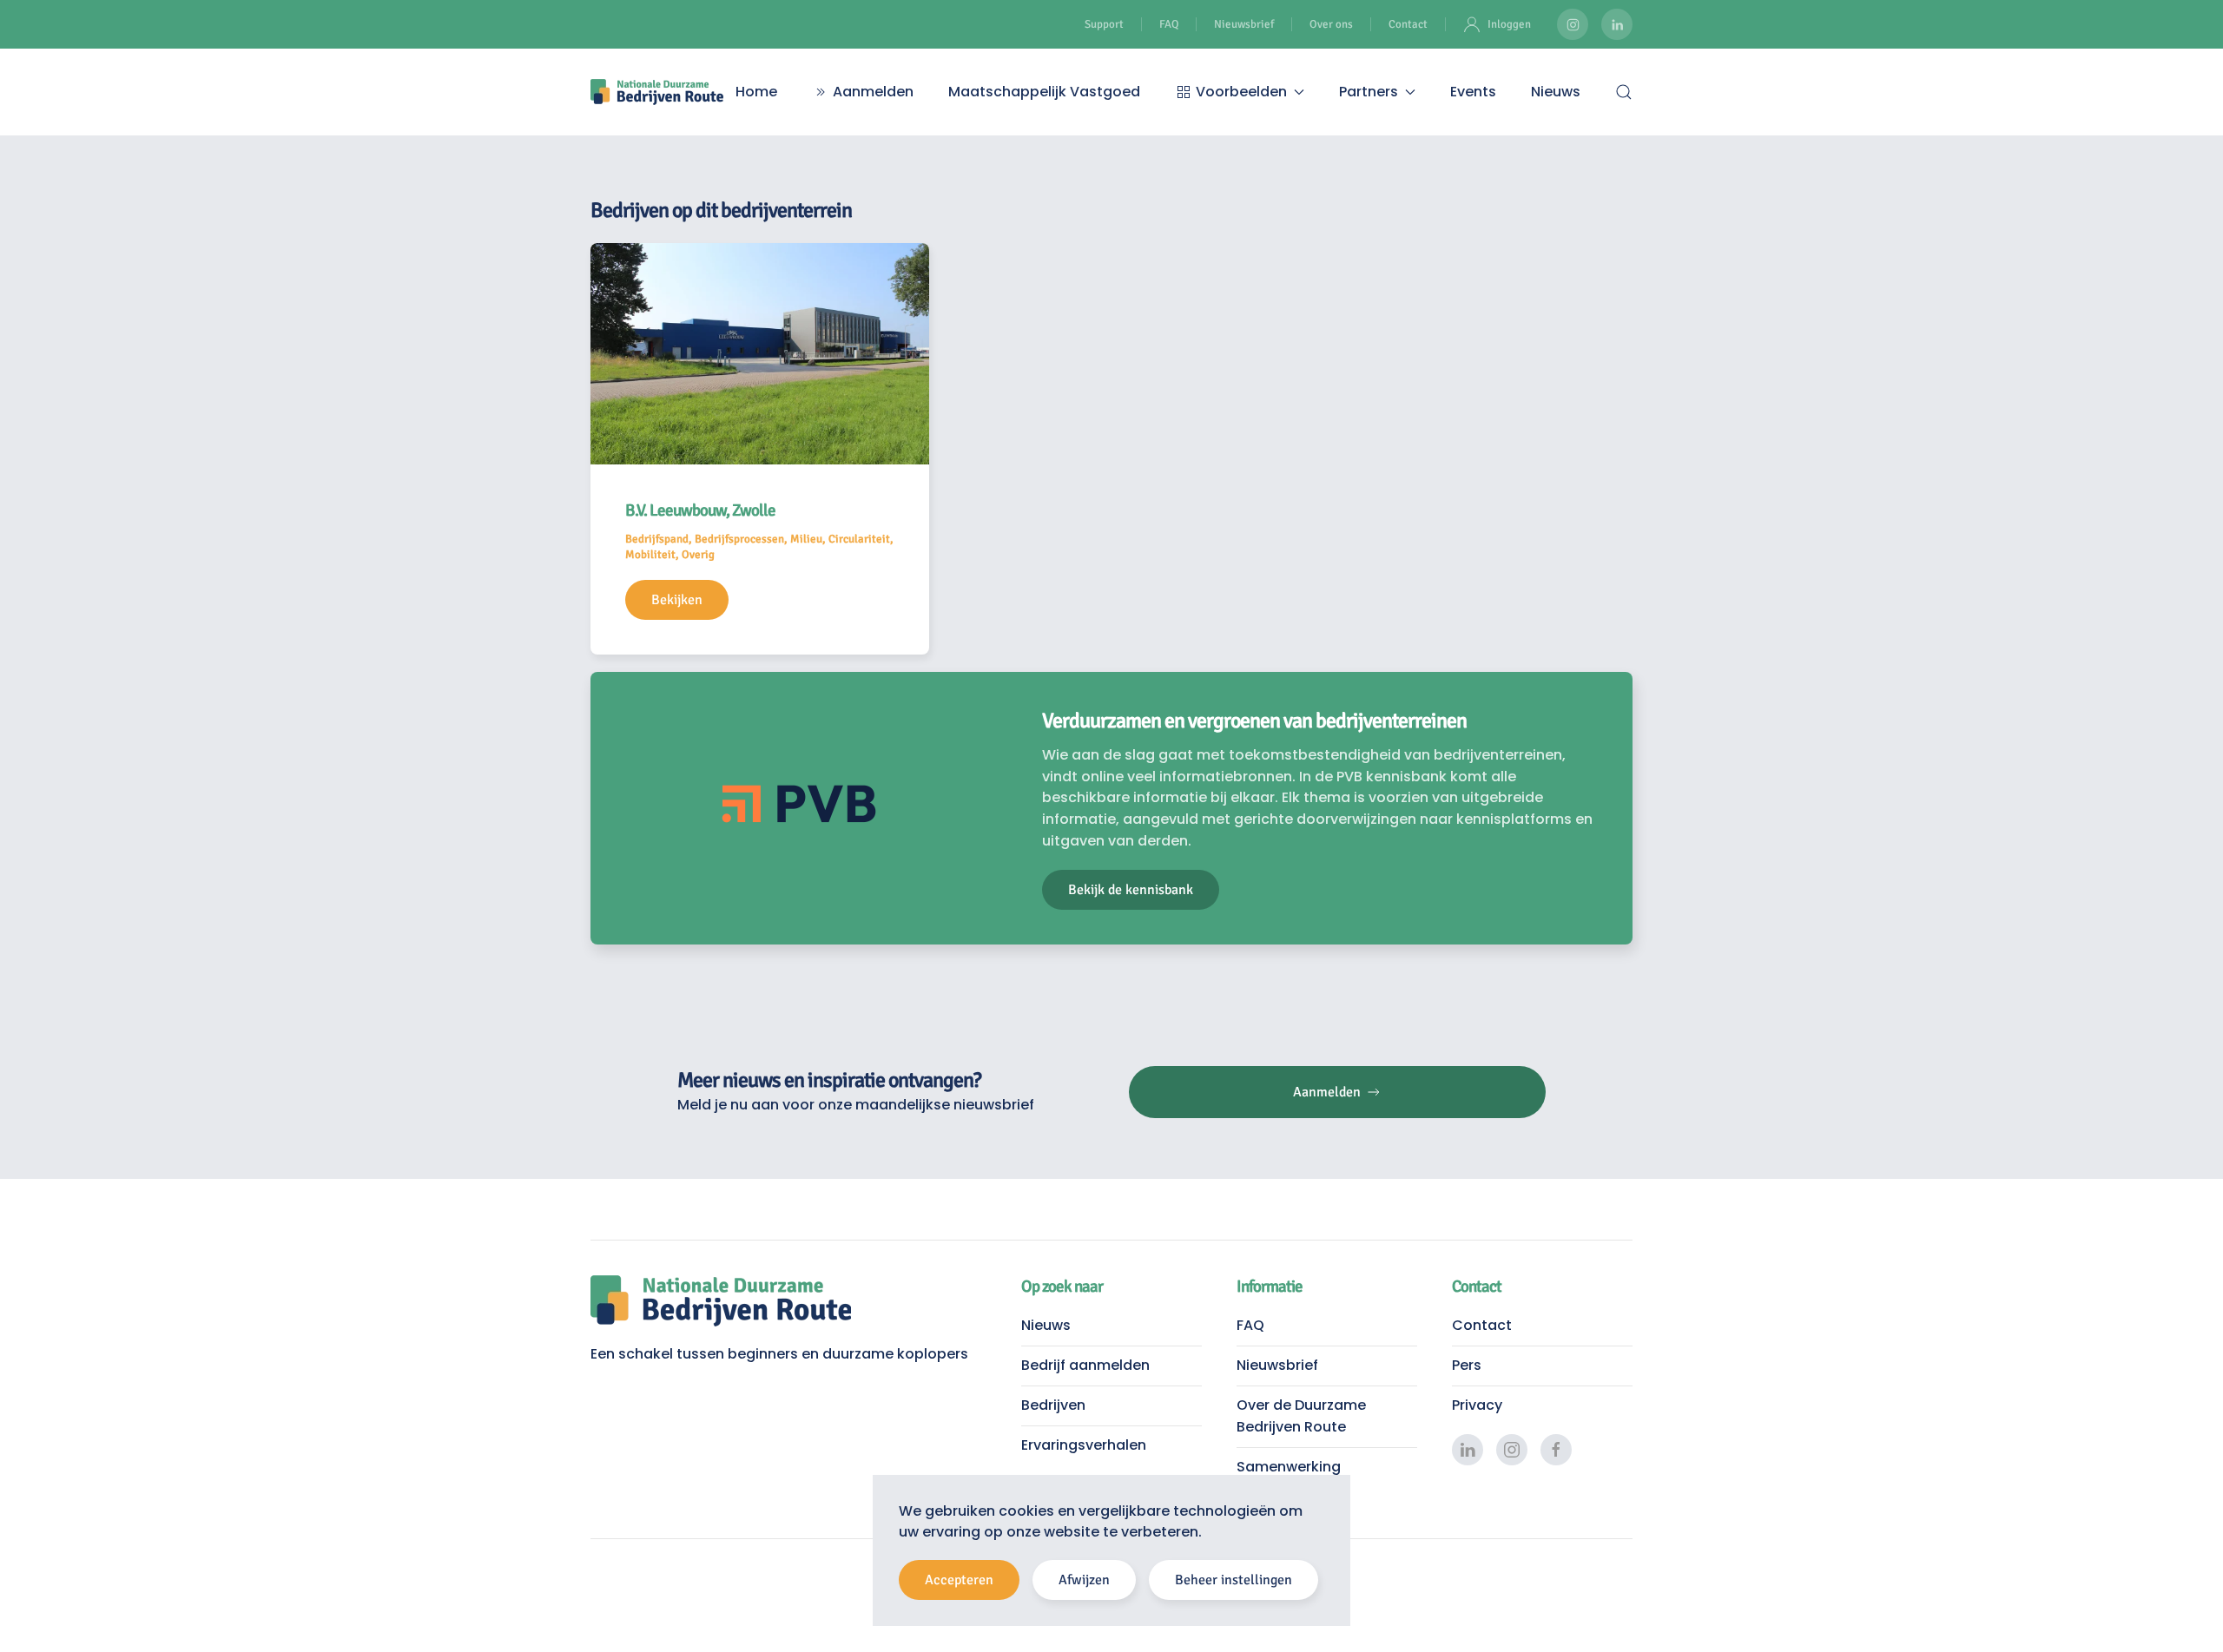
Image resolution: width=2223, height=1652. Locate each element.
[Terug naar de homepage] (657, 92)
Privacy (1477, 1405)
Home (756, 92)
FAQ (1169, 24)
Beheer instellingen (1234, 1580)
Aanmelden (873, 92)
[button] (1624, 92)
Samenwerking (1289, 1467)
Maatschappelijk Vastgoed (1044, 92)
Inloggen (1509, 24)
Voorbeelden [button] (1241, 92)
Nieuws (1556, 92)
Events (1473, 92)
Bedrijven (1053, 1405)
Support (1104, 24)
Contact (1408, 24)
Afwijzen (1084, 1580)
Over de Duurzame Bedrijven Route (1301, 1416)
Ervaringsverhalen (1084, 1445)
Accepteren (959, 1580)
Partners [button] (1369, 92)
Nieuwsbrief (1244, 24)
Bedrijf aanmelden (1085, 1365)
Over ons (1331, 24)
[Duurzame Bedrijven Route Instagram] (1573, 24)
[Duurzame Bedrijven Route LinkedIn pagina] (1617, 24)
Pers (1467, 1365)
